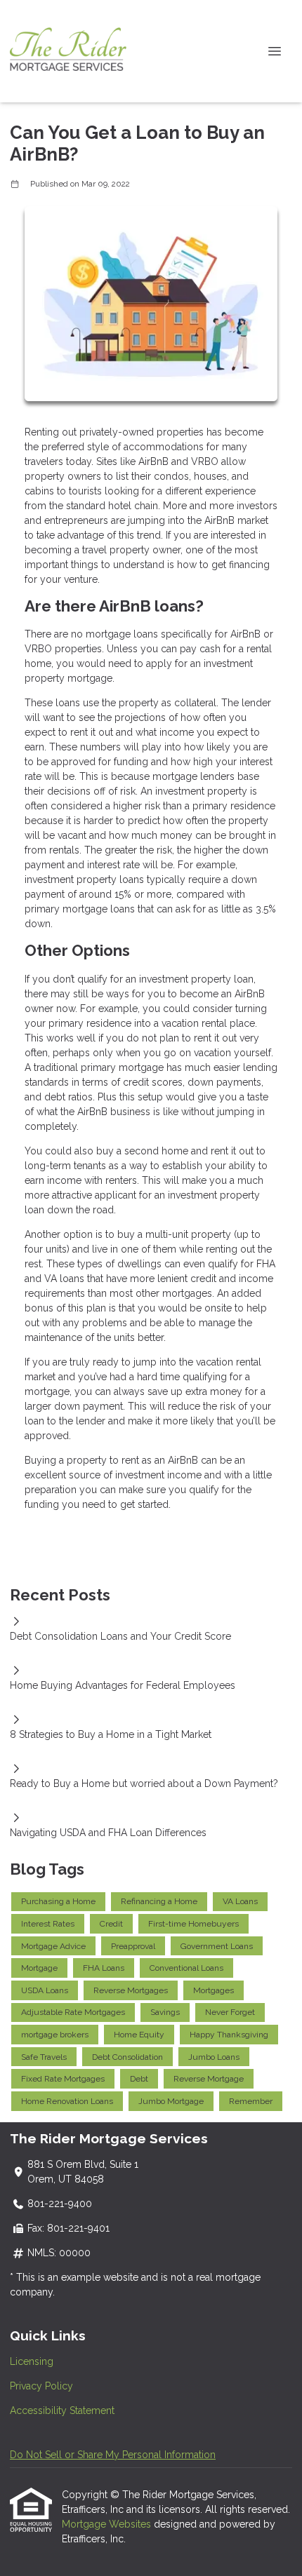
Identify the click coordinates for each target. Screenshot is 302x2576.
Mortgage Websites (108, 2524)
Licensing (32, 2361)
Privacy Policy (41, 2386)
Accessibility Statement (62, 2410)
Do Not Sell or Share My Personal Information (113, 2455)
